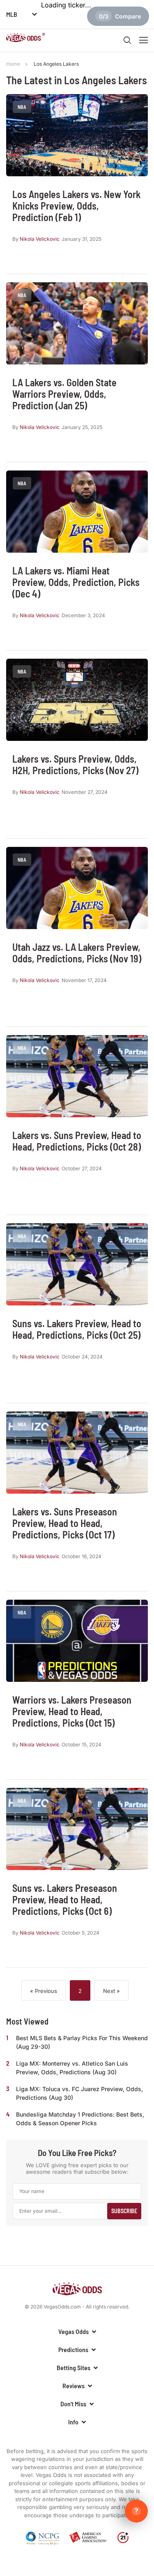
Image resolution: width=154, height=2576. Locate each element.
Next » (111, 1991)
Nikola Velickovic (40, 239)
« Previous (44, 1991)
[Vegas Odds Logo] (26, 39)
